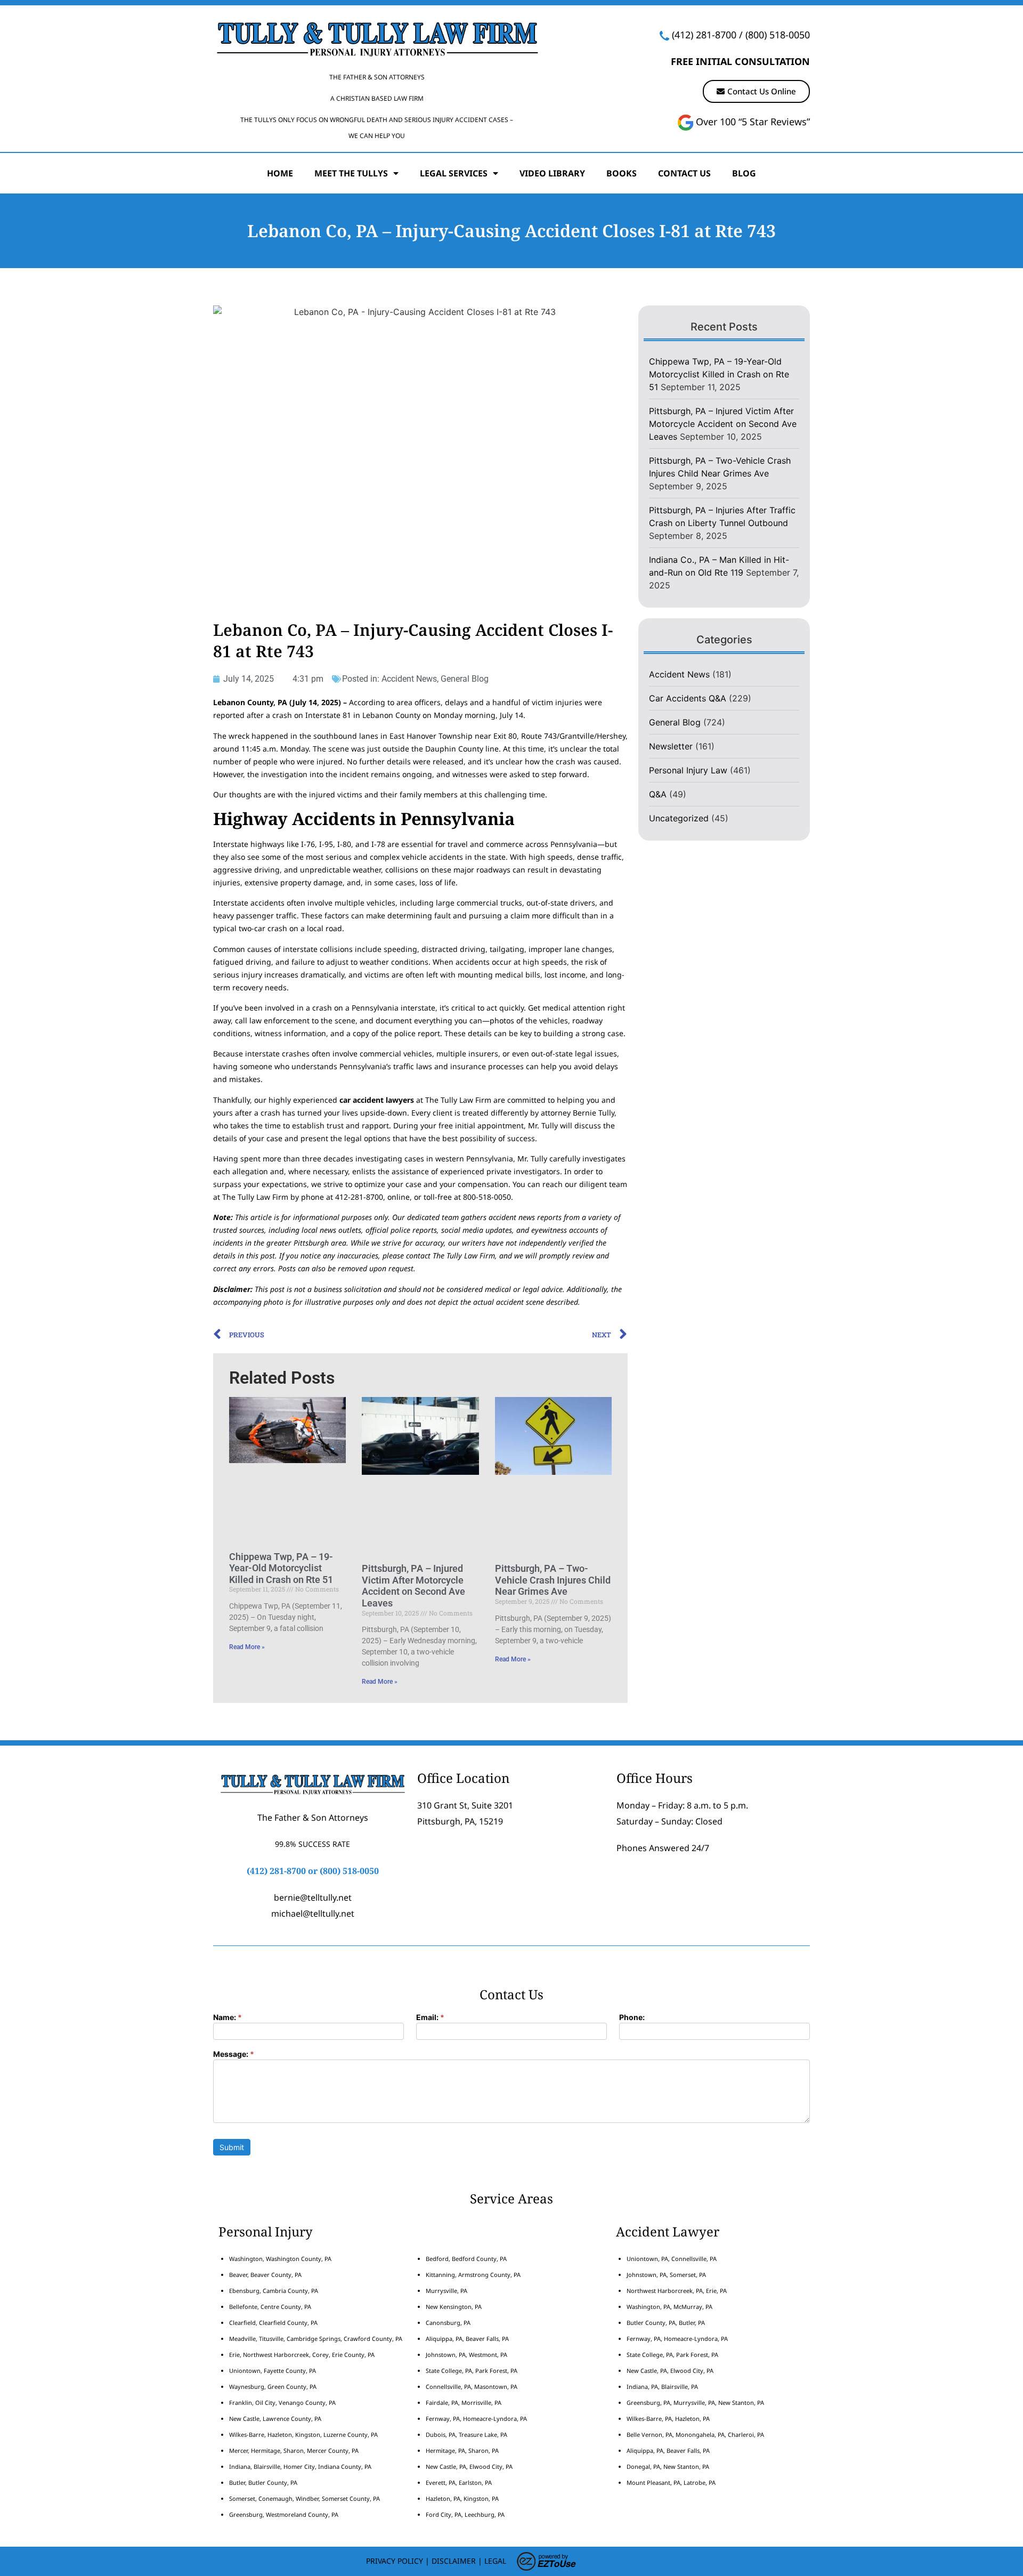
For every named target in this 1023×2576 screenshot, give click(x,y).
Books (622, 173)
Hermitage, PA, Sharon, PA (462, 2450)
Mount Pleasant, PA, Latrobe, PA (672, 2482)
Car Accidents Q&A (688, 698)
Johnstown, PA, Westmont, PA (466, 2355)
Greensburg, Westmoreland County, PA (284, 2514)
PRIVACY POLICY (395, 2561)
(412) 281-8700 (704, 35)
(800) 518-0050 (778, 35)
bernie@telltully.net (313, 1897)
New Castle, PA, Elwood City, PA (469, 2466)
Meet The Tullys (351, 173)
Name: (228, 2018)
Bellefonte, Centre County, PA (270, 2307)
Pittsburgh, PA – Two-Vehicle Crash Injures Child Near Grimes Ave (553, 1580)
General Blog (465, 679)
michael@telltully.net (313, 1913)
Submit (232, 2147)
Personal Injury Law (688, 770)
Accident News (409, 679)
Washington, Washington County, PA (280, 2259)
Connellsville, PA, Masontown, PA (472, 2387)
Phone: (632, 2018)
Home (280, 173)
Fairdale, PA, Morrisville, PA (464, 2403)
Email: (430, 2018)
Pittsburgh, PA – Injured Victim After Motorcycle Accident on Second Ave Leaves (413, 1586)
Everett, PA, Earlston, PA (459, 2482)
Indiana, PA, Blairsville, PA (662, 2387)
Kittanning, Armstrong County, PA (473, 2275)
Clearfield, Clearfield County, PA (273, 2323)
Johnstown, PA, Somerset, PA (666, 2275)
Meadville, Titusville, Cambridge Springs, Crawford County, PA (316, 2339)
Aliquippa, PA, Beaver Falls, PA (467, 2339)
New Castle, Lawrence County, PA (275, 2418)
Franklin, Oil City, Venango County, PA (282, 2403)
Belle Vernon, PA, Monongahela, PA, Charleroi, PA (695, 2434)
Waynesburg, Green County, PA (273, 2387)
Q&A (658, 794)
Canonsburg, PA (448, 2323)
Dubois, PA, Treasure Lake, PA (466, 2434)
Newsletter (671, 746)
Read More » (247, 1647)
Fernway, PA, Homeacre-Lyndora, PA (476, 2418)
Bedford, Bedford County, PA (466, 2259)
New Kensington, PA (454, 2307)
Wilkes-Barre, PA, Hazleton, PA (668, 2418)
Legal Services (454, 173)
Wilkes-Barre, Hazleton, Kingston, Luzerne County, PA (303, 2434)
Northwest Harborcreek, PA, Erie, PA (677, 2291)
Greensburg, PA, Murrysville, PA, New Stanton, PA (695, 2403)
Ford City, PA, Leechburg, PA (466, 2514)
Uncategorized (679, 818)
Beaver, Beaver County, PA (265, 2275)
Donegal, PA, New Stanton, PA (668, 2466)
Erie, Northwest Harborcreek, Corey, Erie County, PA (302, 2355)
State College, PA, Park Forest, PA (472, 2371)
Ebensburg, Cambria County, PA (274, 2291)
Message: (234, 2054)
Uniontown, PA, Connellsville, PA (672, 2259)
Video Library (552, 173)
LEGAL (495, 2561)
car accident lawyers (377, 1100)
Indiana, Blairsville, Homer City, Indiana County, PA (300, 2466)
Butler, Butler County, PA (263, 2482)
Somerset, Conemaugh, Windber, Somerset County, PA (305, 2498)
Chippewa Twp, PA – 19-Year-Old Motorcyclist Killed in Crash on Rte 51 (281, 1568)
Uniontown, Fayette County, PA (273, 2371)
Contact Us (684, 173)
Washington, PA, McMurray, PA (669, 2307)
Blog (744, 173)
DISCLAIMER (454, 2561)
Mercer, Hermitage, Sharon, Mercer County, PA (294, 2450)
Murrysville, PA (446, 2291)
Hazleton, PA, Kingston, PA (462, 2498)
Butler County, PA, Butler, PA (666, 2323)
